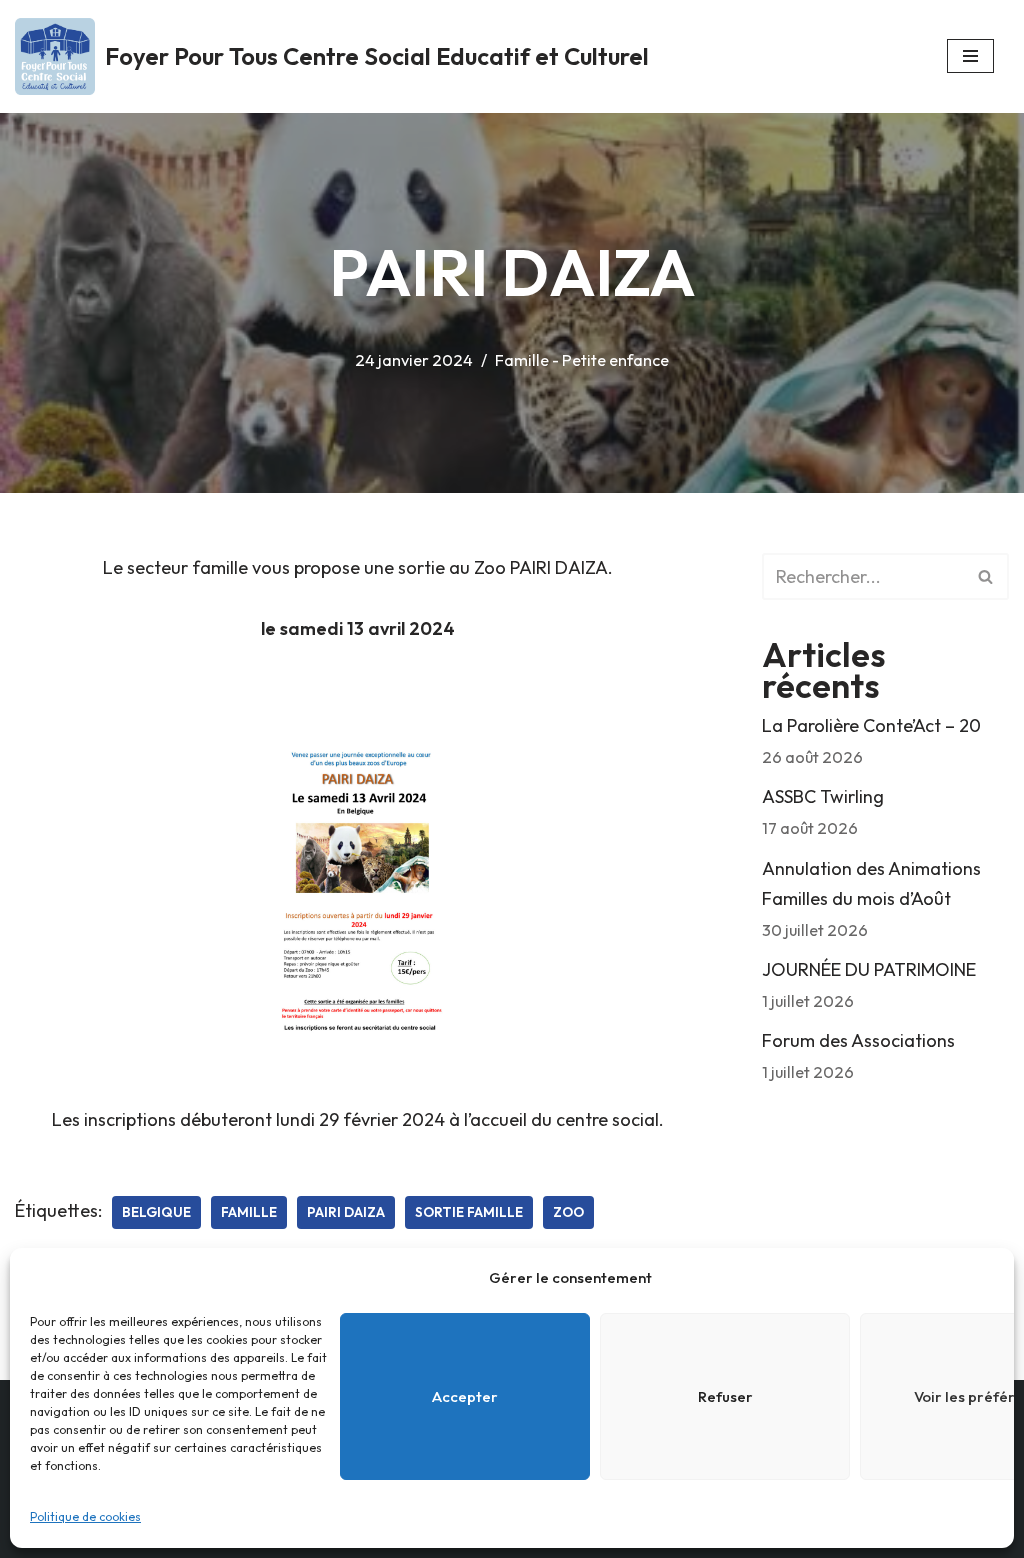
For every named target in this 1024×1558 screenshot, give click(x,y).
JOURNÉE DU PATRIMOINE (869, 969)
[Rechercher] (986, 576)
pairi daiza (346, 1212)
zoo (568, 1212)
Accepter (465, 1396)
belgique (156, 1212)
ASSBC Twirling (823, 796)
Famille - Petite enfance (582, 360)
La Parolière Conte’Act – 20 (871, 725)
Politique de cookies (85, 1516)
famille (249, 1212)
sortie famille (469, 1212)
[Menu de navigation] (970, 56)
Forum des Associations (858, 1040)
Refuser (725, 1396)
